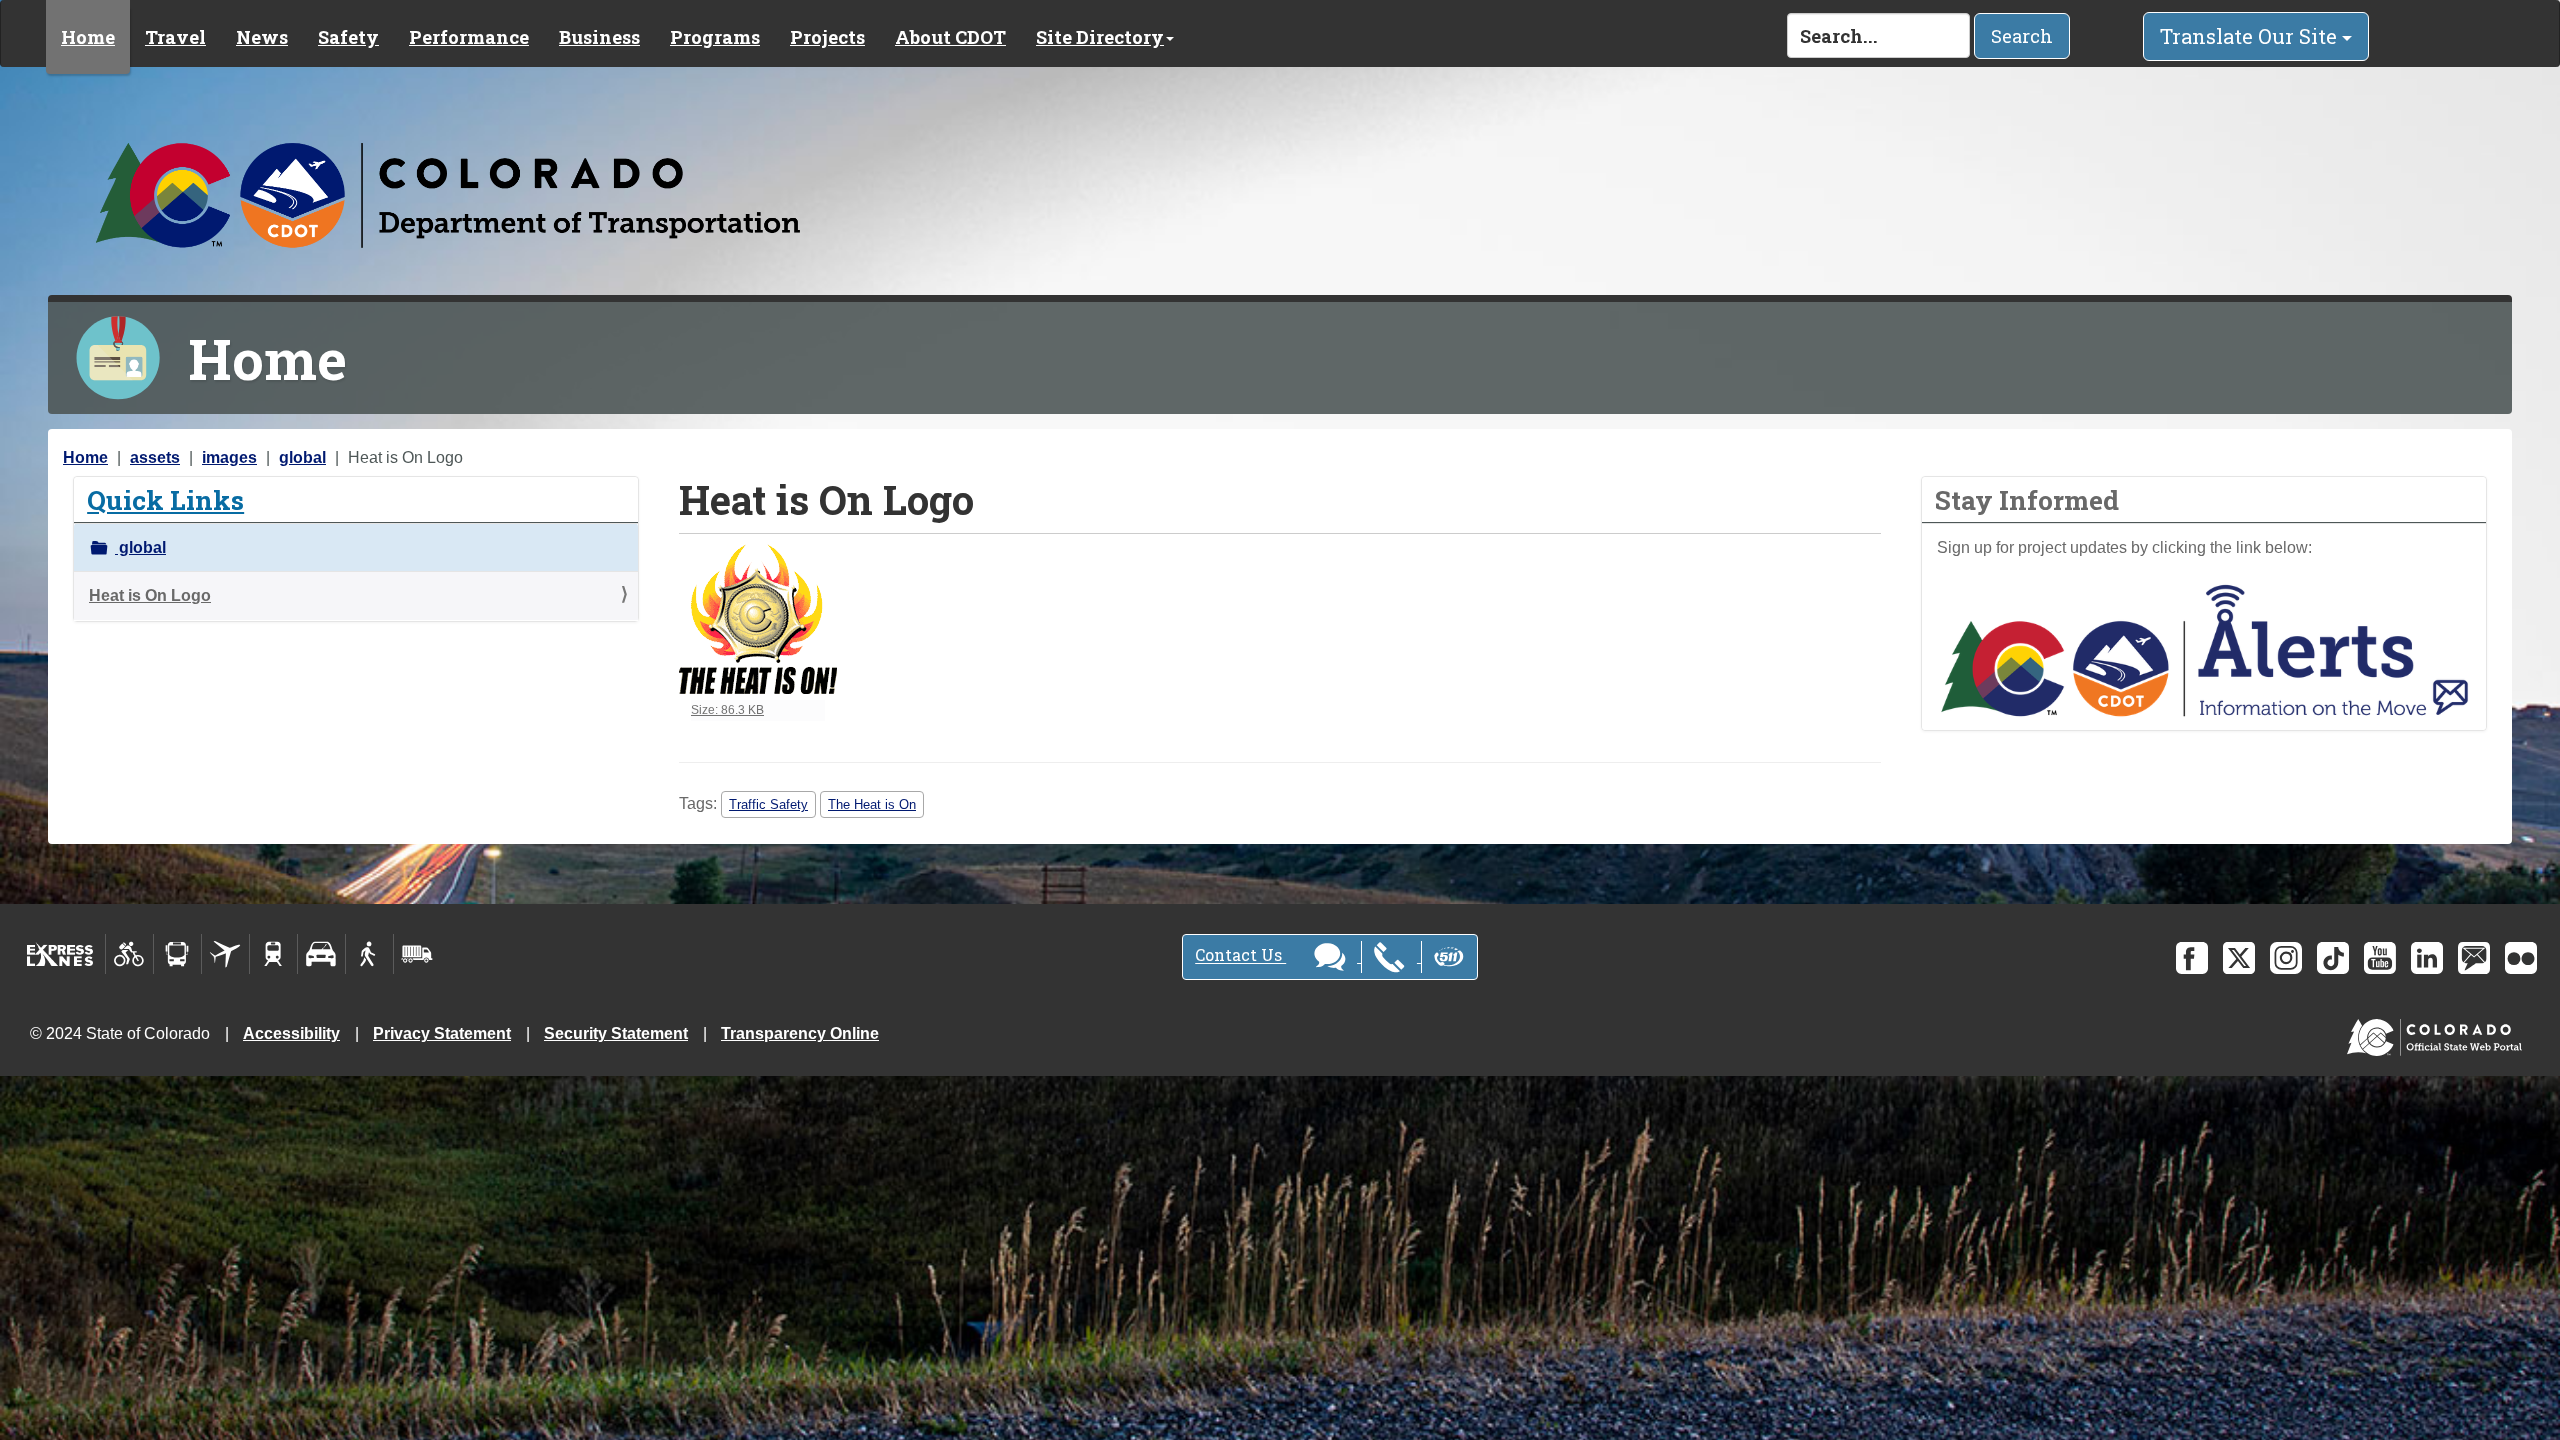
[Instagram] (2286, 958)
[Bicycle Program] (129, 954)
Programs (715, 37)
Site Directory (1100, 37)
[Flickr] (2521, 958)
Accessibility (291, 1033)
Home (88, 37)
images (229, 457)
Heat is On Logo (150, 595)
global (302, 457)
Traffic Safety (768, 804)
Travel (175, 37)
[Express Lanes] (60, 954)
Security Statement (616, 1033)
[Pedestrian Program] (369, 954)
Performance (469, 37)
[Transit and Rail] (177, 954)
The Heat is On (872, 804)
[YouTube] (2380, 958)
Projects (827, 37)
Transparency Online (800, 1033)
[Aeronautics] (225, 954)
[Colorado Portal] (2438, 1032)
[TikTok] (2333, 958)
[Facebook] (2192, 958)
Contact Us (1240, 955)
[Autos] (321, 954)
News (262, 37)
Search (2022, 36)
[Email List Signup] (2474, 958)
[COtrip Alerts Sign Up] (2204, 649)
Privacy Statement (442, 1033)
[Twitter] (2239, 958)
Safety (348, 37)
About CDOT (950, 37)
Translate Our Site (2251, 36)
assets (155, 457)
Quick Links (165, 499)
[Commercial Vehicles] (417, 954)
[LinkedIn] (2427, 958)
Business (599, 37)
